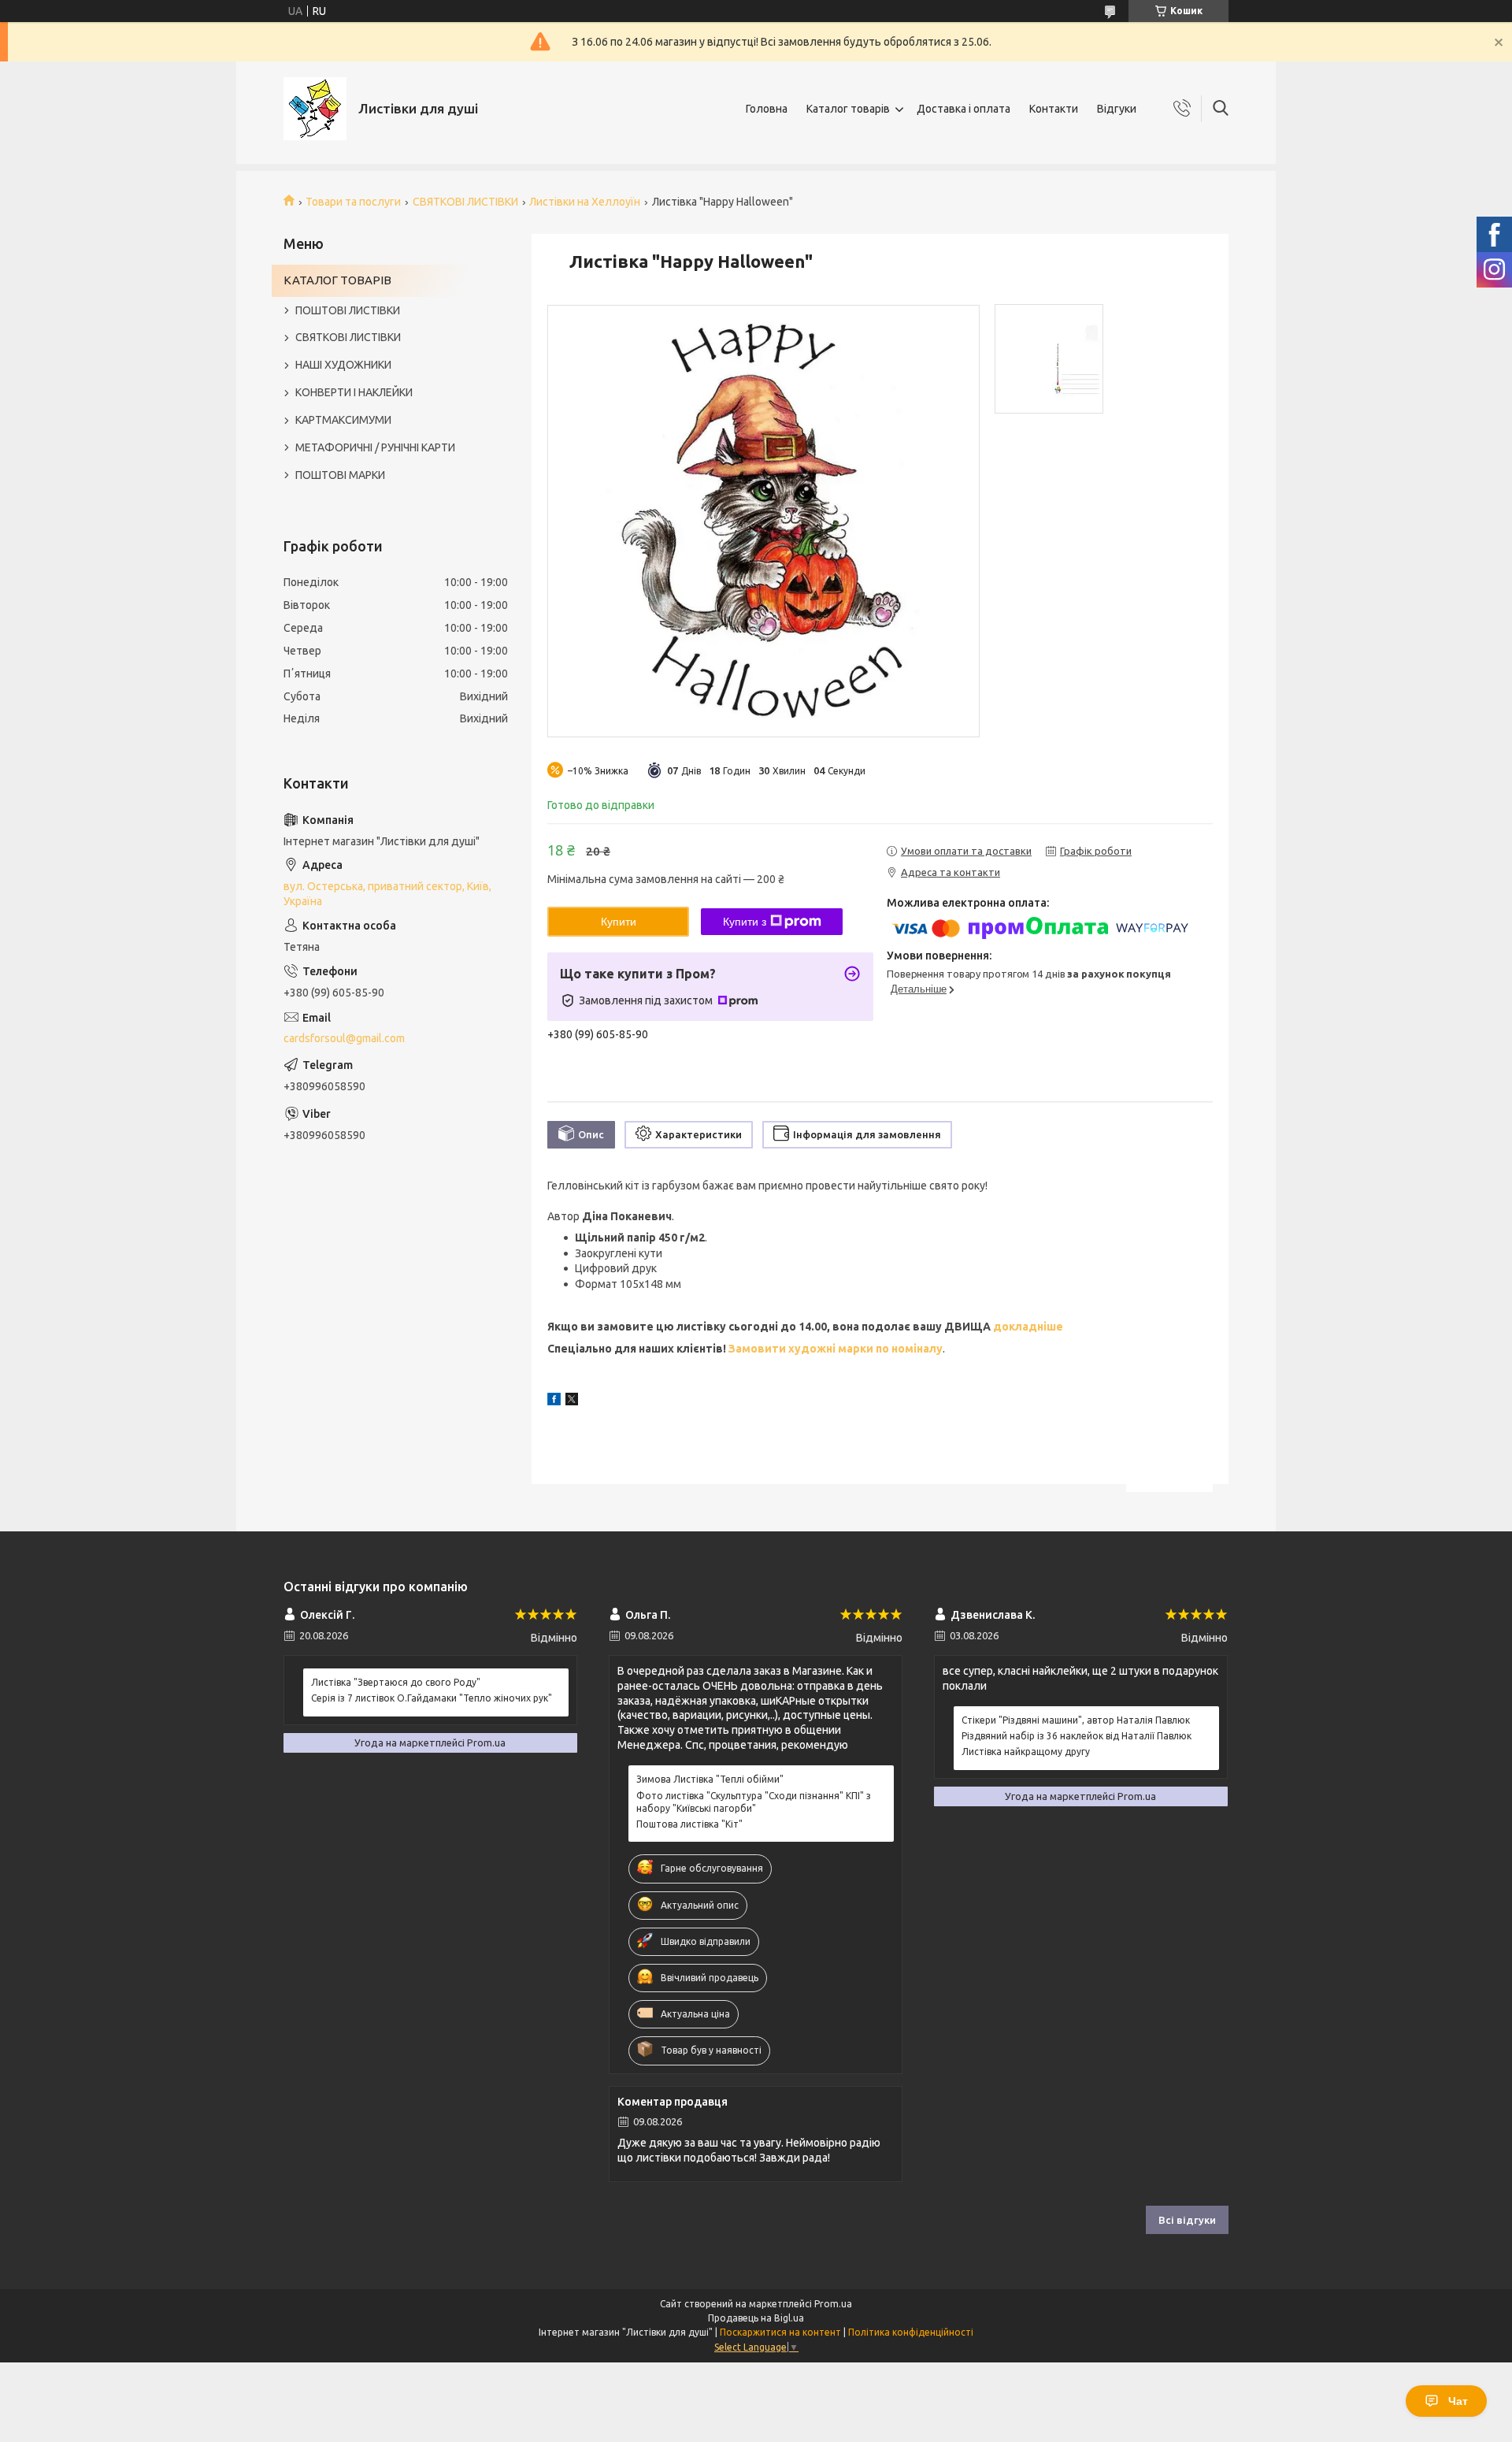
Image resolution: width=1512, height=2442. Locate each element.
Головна (767, 109)
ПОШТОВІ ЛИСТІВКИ (348, 310)
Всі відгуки (1187, 2220)
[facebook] (554, 1401)
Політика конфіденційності (911, 2332)
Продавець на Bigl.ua (756, 2318)
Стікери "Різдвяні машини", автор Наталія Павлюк (1076, 1720)
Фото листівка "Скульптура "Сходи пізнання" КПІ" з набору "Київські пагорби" (754, 1802)
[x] (572, 1401)
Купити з (745, 922)
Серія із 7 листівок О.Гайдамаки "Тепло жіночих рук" (432, 1698)
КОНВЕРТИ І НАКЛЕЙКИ (354, 392)
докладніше (1027, 1327)
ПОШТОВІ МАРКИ (340, 475)
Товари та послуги (353, 202)
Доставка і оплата (964, 109)
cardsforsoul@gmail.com (344, 1038)
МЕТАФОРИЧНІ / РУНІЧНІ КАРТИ (375, 447)
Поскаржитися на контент (780, 2332)
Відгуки (1117, 109)
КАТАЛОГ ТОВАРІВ (337, 280)
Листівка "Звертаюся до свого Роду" (396, 1682)
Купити (619, 922)
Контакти (1054, 109)
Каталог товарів (848, 109)
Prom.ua (833, 2304)
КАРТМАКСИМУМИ (343, 420)
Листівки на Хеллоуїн (585, 202)
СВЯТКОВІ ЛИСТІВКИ (465, 202)
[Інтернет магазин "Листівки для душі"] (315, 109)
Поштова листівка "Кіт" (689, 1824)
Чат (1458, 2401)
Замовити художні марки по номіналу (836, 1349)
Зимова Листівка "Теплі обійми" (710, 1779)
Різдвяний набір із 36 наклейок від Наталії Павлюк (1077, 1736)
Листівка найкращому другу (1026, 1752)
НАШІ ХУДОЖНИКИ (343, 365)
